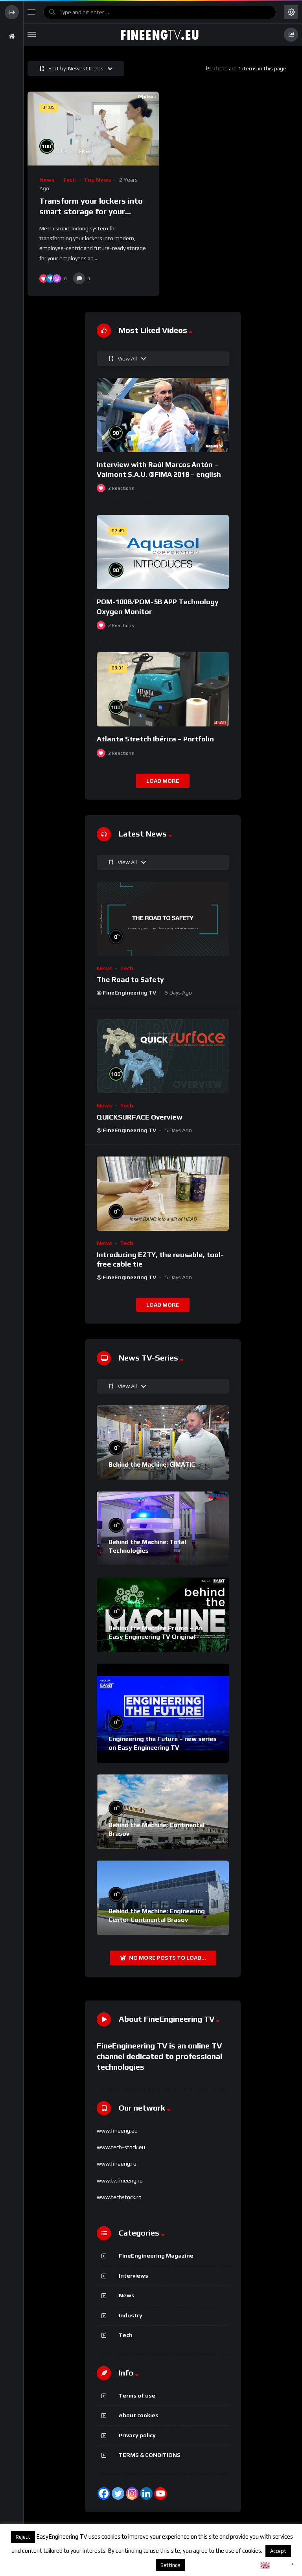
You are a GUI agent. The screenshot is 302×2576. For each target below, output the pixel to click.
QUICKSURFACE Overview (140, 1117)
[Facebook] (104, 2493)
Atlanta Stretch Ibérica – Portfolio (155, 739)
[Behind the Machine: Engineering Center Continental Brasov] (163, 1898)
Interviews (134, 2276)
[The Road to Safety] (163, 919)
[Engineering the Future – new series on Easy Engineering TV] (163, 1713)
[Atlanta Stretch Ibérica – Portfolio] (163, 689)
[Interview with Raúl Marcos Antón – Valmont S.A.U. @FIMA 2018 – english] (163, 415)
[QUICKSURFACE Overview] (163, 1056)
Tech (69, 180)
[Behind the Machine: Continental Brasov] (163, 1812)
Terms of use (137, 2396)
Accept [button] (278, 2551)
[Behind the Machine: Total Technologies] (163, 1529)
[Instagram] (132, 2493)
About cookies (139, 2415)
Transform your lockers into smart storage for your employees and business (91, 211)
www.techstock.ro (119, 2197)
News (47, 180)
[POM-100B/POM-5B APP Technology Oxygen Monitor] (163, 552)
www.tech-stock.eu (121, 2147)
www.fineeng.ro (117, 2164)
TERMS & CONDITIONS (150, 2455)
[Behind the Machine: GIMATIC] (163, 1442)
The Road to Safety (130, 979)
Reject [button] (23, 2537)
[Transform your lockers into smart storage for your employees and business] (93, 129)
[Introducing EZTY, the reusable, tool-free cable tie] (163, 1194)
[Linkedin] (146, 2493)
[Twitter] (118, 2493)
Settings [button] (170, 2565)
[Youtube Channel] (160, 2493)
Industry (131, 2315)
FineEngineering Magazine (156, 2256)
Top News (98, 180)
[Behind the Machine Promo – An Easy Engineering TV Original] (163, 1615)
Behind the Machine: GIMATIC (152, 1465)
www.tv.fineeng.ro (120, 2181)
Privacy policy (137, 2435)
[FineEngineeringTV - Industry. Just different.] (160, 35)
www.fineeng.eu (117, 2131)
